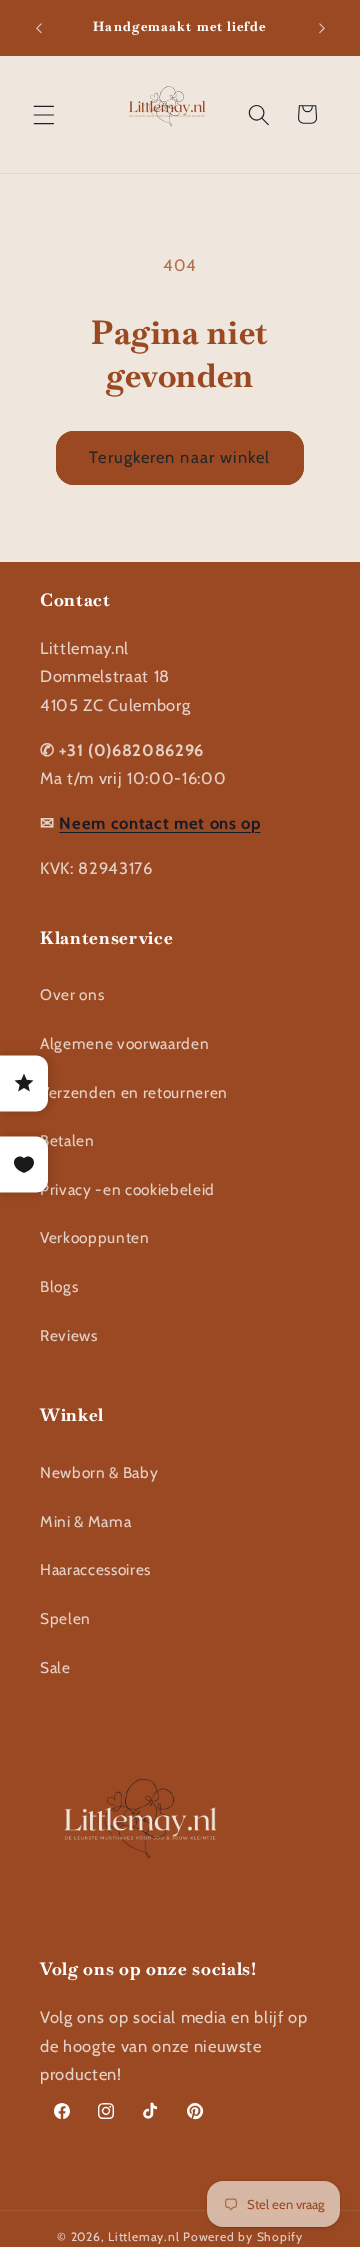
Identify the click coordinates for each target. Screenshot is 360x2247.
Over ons (72, 994)
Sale (55, 1667)
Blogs (59, 1286)
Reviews (69, 1335)
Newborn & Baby (99, 1472)
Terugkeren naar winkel (179, 457)
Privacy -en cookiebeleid (127, 1189)
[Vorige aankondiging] (39, 28)
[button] (44, 114)
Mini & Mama (85, 1521)
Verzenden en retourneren (134, 1092)
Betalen (67, 1140)
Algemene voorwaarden (124, 1043)
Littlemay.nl (145, 2236)
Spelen (65, 1618)
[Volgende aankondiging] (322, 28)
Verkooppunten (95, 1237)
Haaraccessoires (95, 1569)
